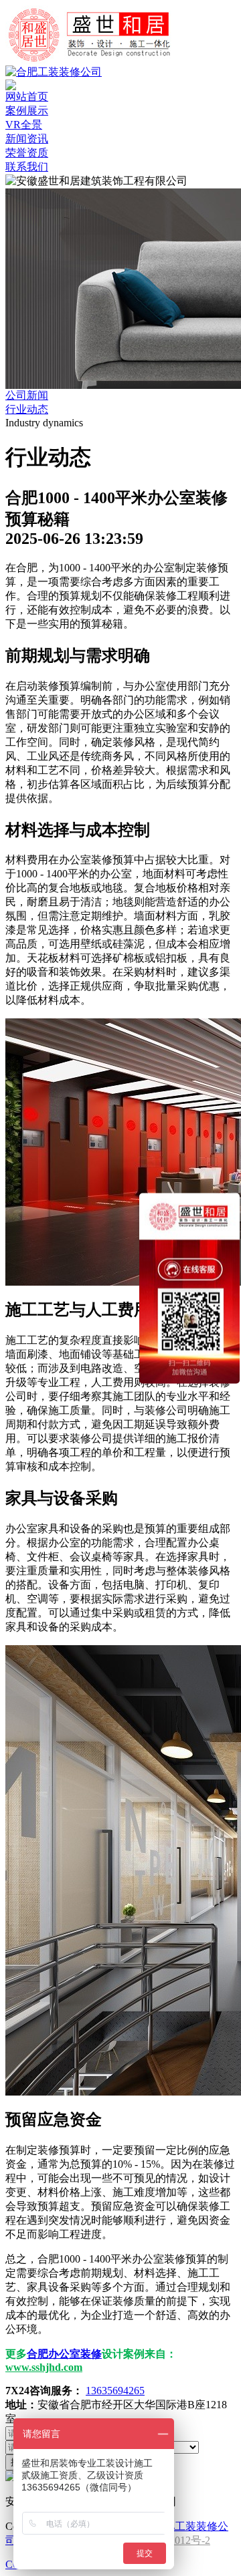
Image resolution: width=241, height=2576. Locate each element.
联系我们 (27, 167)
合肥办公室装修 (64, 2354)
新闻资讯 (27, 139)
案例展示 (27, 111)
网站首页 (27, 97)
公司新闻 (27, 395)
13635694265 (115, 2391)
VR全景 (24, 125)
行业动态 (27, 409)
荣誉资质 (27, 153)
